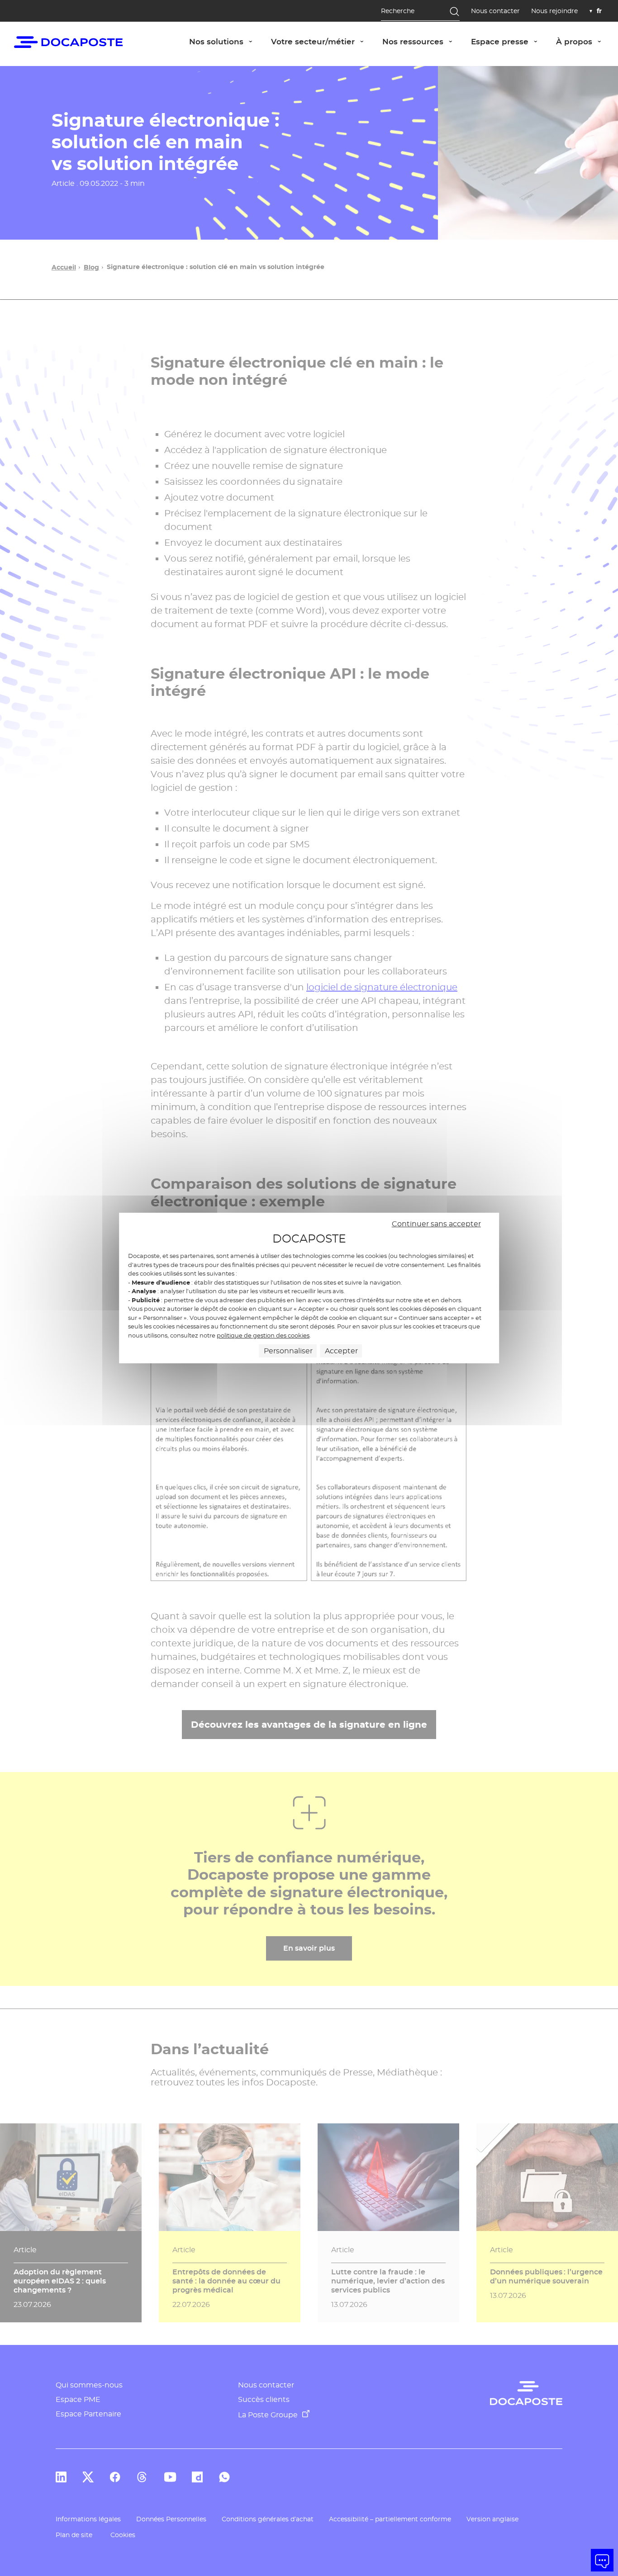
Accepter (341, 1351)
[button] (602, 2560)
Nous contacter (495, 11)
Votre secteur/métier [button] (322, 41)
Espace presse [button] (509, 41)
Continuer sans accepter (436, 1224)
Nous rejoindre (554, 11)
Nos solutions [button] (226, 41)
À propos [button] (583, 41)
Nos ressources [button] (422, 41)
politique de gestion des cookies (263, 1335)
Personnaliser (288, 1351)
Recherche (398, 11)
